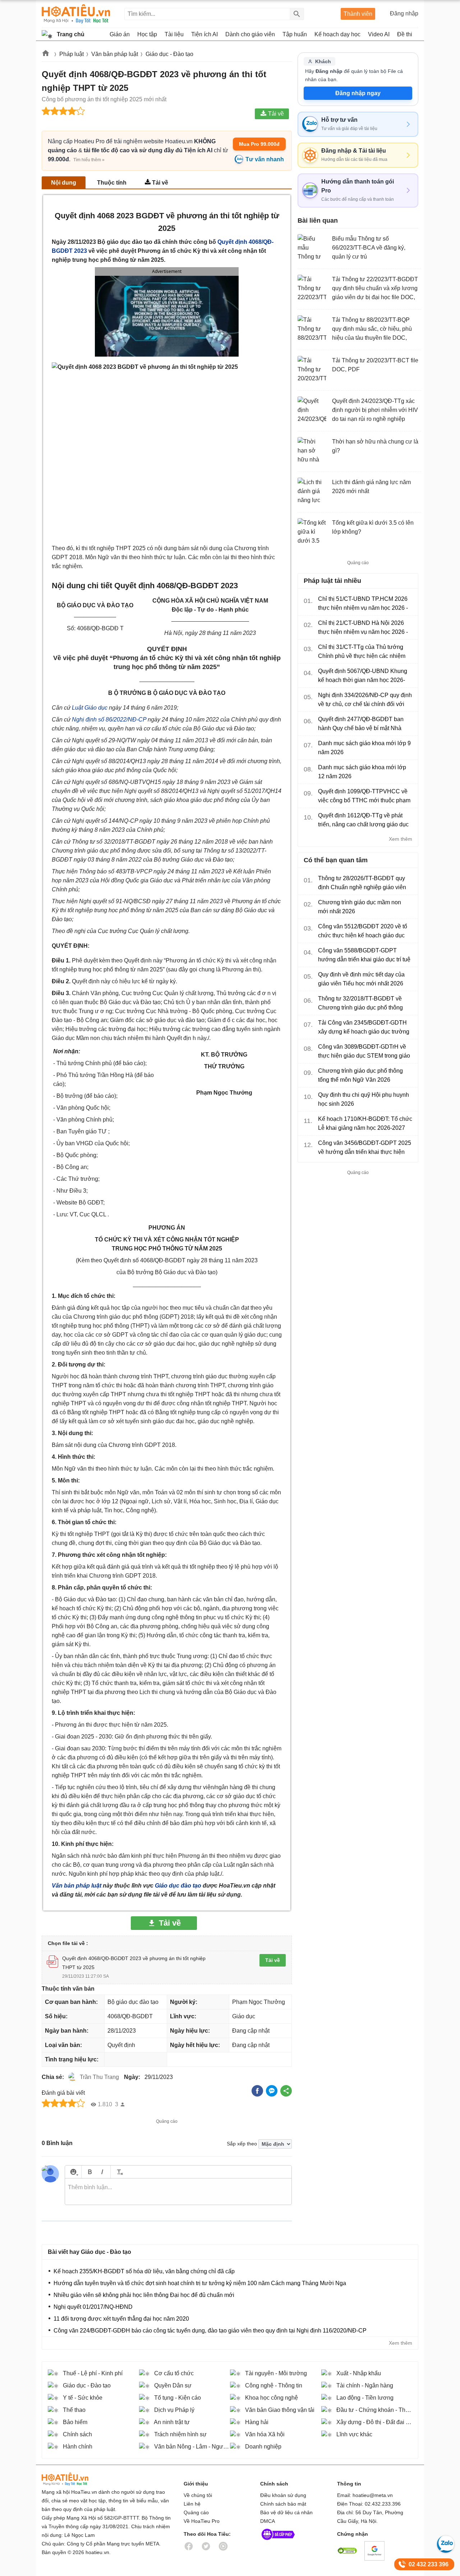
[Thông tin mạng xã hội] (278, 2542)
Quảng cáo (196, 2512)
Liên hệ (192, 2504)
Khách (323, 61)
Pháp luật (72, 54)
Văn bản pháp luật (115, 54)
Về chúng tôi (198, 2495)
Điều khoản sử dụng (283, 2495)
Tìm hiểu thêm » (89, 160)
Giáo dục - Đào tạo (169, 54)
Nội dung (64, 183)
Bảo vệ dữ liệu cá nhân (286, 2512)
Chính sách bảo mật (283, 2504)
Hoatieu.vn (46, 54)
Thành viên (358, 14)
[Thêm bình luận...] (178, 2192)
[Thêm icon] (73, 2172)
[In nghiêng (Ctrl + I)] (102, 2172)
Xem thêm (401, 839)
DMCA (268, 2521)
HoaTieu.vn (74, 2479)
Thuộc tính (112, 183)
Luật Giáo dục (90, 708)
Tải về (160, 183)
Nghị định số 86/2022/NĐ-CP (109, 720)
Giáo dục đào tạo (178, 1886)
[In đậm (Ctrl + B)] (90, 2172)
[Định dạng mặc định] (119, 2172)
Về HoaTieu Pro (202, 2521)
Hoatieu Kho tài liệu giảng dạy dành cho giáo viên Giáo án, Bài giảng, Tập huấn (76, 14)
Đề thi (405, 34)
